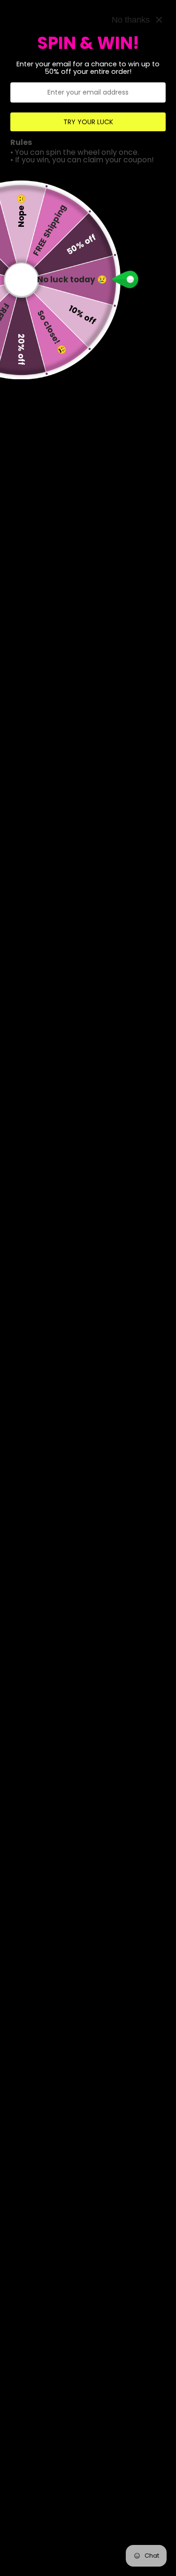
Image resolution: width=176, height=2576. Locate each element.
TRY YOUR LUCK (88, 122)
